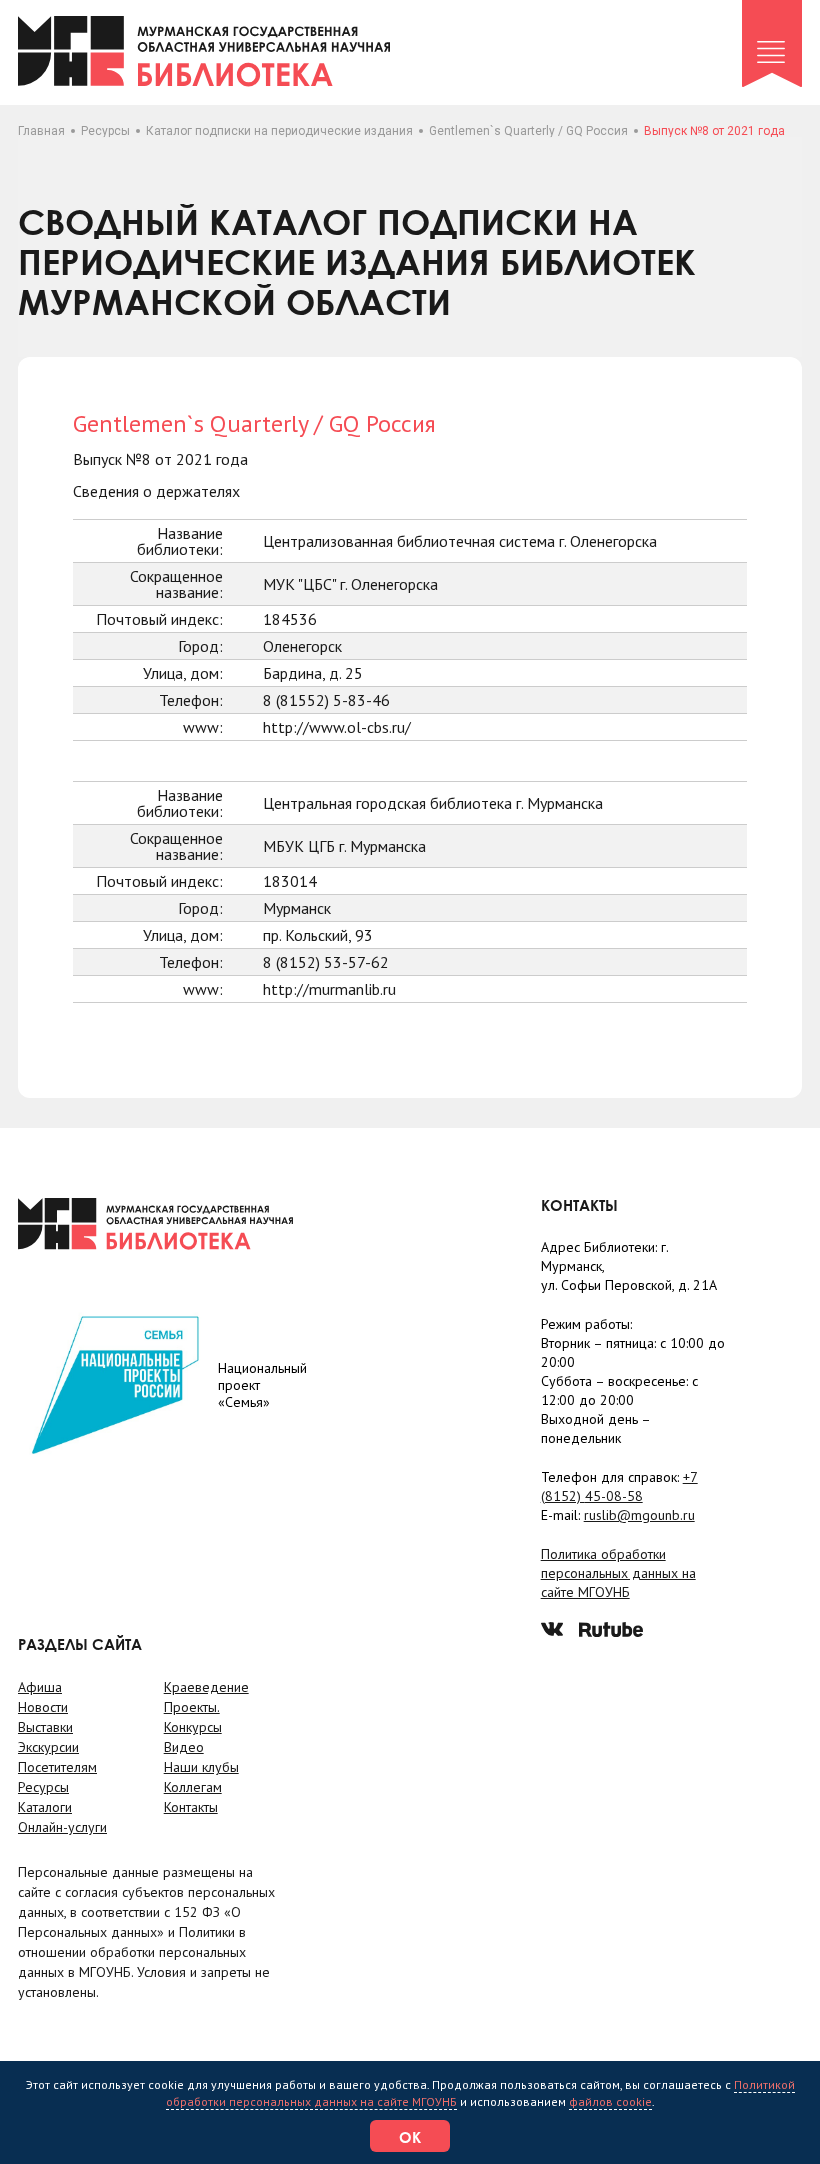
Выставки (45, 1727)
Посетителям (57, 1767)
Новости (43, 1707)
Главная (41, 131)
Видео (184, 1747)
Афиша (40, 1687)
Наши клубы (201, 1767)
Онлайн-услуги (62, 1827)
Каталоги (45, 1807)
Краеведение (206, 1687)
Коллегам (193, 1787)
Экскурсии (48, 1747)
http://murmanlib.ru (329, 989)
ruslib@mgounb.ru (639, 1515)
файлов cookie (610, 2101)
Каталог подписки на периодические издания (279, 131)
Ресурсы (105, 131)
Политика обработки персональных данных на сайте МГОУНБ (618, 1573)
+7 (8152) (619, 1486)
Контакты (191, 1807)
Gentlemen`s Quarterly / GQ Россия (528, 131)
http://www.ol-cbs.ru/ (337, 727)
